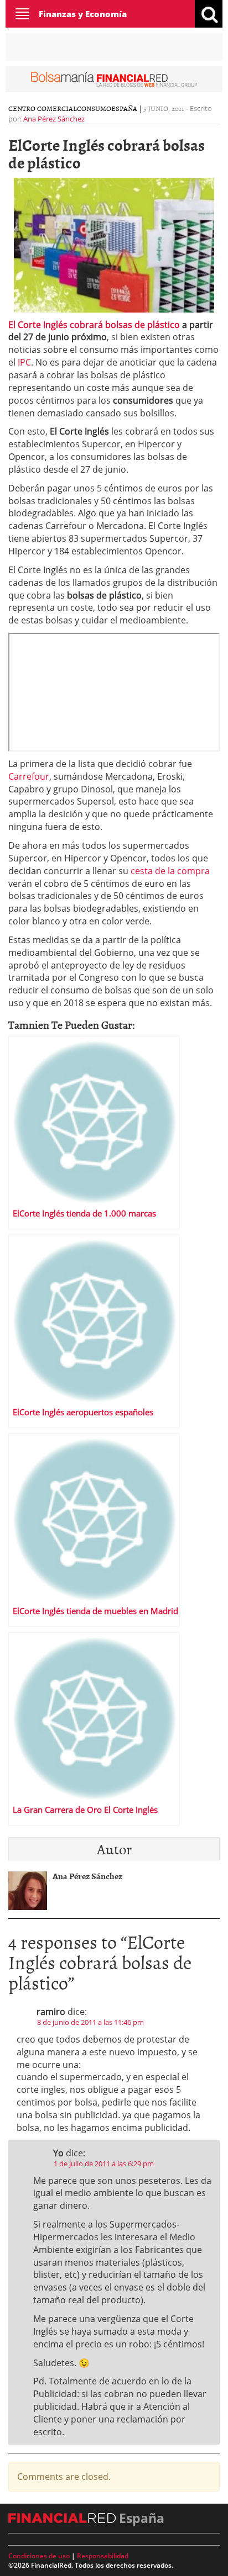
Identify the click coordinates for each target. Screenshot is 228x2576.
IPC (24, 362)
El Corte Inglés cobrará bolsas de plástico (95, 325)
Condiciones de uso (39, 2556)
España (124, 108)
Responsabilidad (103, 2556)
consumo (94, 108)
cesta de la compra (169, 871)
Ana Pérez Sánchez (54, 119)
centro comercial (43, 108)
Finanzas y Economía (83, 14)
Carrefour (29, 776)
